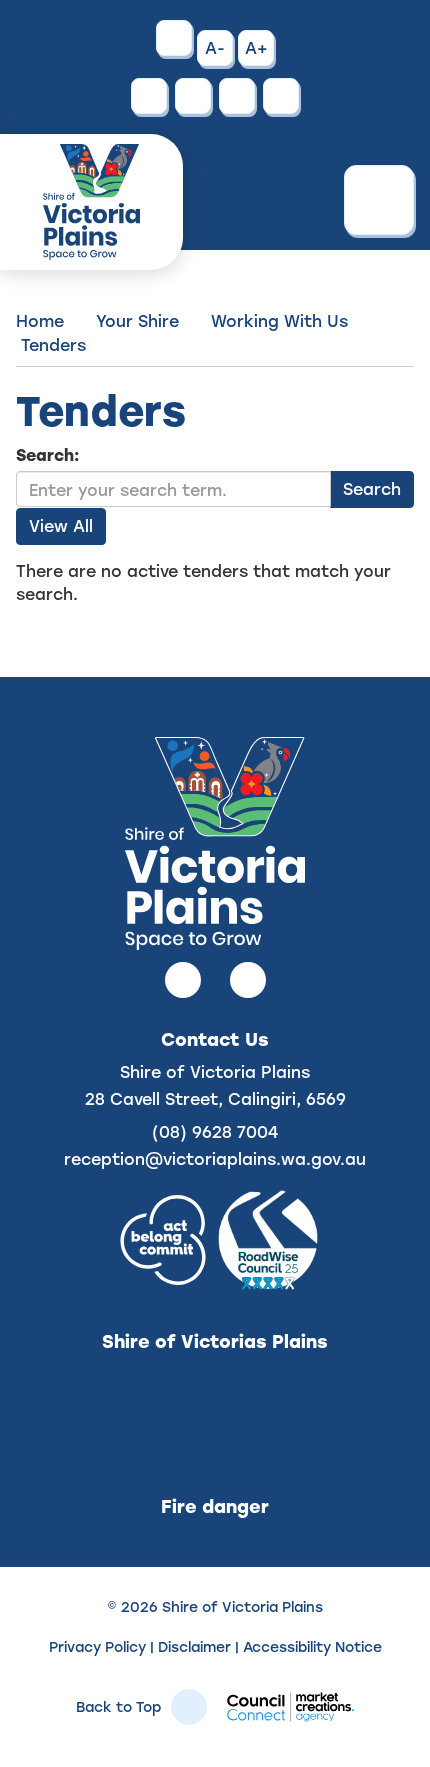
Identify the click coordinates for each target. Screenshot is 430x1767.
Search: (48, 454)
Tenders (53, 344)
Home (40, 320)
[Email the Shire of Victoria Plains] (193, 96)
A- (215, 47)
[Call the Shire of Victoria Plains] (149, 96)
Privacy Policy (97, 1646)
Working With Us (279, 320)
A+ (256, 47)
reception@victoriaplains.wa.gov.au (215, 1158)
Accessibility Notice (312, 1646)
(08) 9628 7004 (215, 1131)
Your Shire (137, 320)
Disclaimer (194, 1646)
